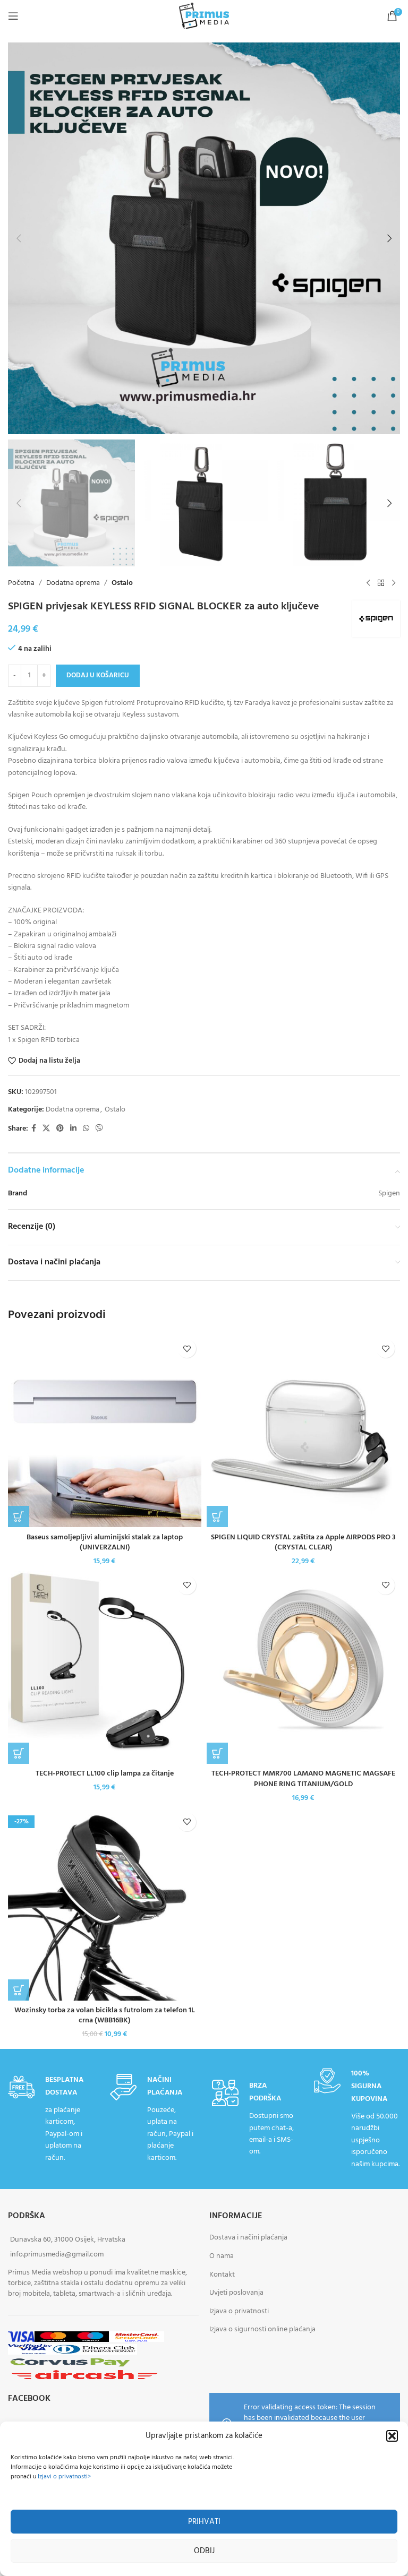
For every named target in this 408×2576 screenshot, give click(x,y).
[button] (392, 2436)
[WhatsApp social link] (86, 1129)
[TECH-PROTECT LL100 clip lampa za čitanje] (105, 1667)
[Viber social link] (99, 1129)
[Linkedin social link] (73, 1129)
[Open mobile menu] (13, 16)
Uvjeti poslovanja (236, 2293)
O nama (222, 2256)
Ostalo (122, 583)
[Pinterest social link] (60, 1129)
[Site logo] (204, 16)
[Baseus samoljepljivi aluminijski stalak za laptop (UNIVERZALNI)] (105, 1431)
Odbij (204, 2551)
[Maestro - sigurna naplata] (90, 2338)
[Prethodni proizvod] (368, 583)
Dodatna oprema (73, 583)
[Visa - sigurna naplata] (21, 2338)
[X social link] (46, 1129)
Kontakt (222, 2275)
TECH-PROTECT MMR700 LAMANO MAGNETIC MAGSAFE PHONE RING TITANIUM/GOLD (303, 1779)
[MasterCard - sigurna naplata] (53, 2338)
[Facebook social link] (34, 1129)
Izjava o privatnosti (239, 2311)
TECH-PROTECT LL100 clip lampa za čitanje (105, 1774)
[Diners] (95, 2351)
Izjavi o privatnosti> (64, 2477)
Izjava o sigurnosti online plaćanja (262, 2330)
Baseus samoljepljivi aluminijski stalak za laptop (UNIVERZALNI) (105, 1543)
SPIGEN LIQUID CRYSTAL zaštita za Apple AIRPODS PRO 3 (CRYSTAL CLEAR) (303, 1543)
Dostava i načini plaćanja (248, 2238)
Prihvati (204, 2522)
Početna (21, 583)
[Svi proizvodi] (381, 583)
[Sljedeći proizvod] (394, 583)
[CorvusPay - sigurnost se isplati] (70, 2363)
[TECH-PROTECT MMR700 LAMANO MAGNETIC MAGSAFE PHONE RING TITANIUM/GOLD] (303, 1667)
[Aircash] (84, 2376)
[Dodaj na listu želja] (187, 1349)
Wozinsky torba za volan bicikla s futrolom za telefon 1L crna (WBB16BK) (105, 2016)
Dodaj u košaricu (98, 675)
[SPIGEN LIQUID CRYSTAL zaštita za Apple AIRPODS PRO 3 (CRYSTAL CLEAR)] (303, 1431)
